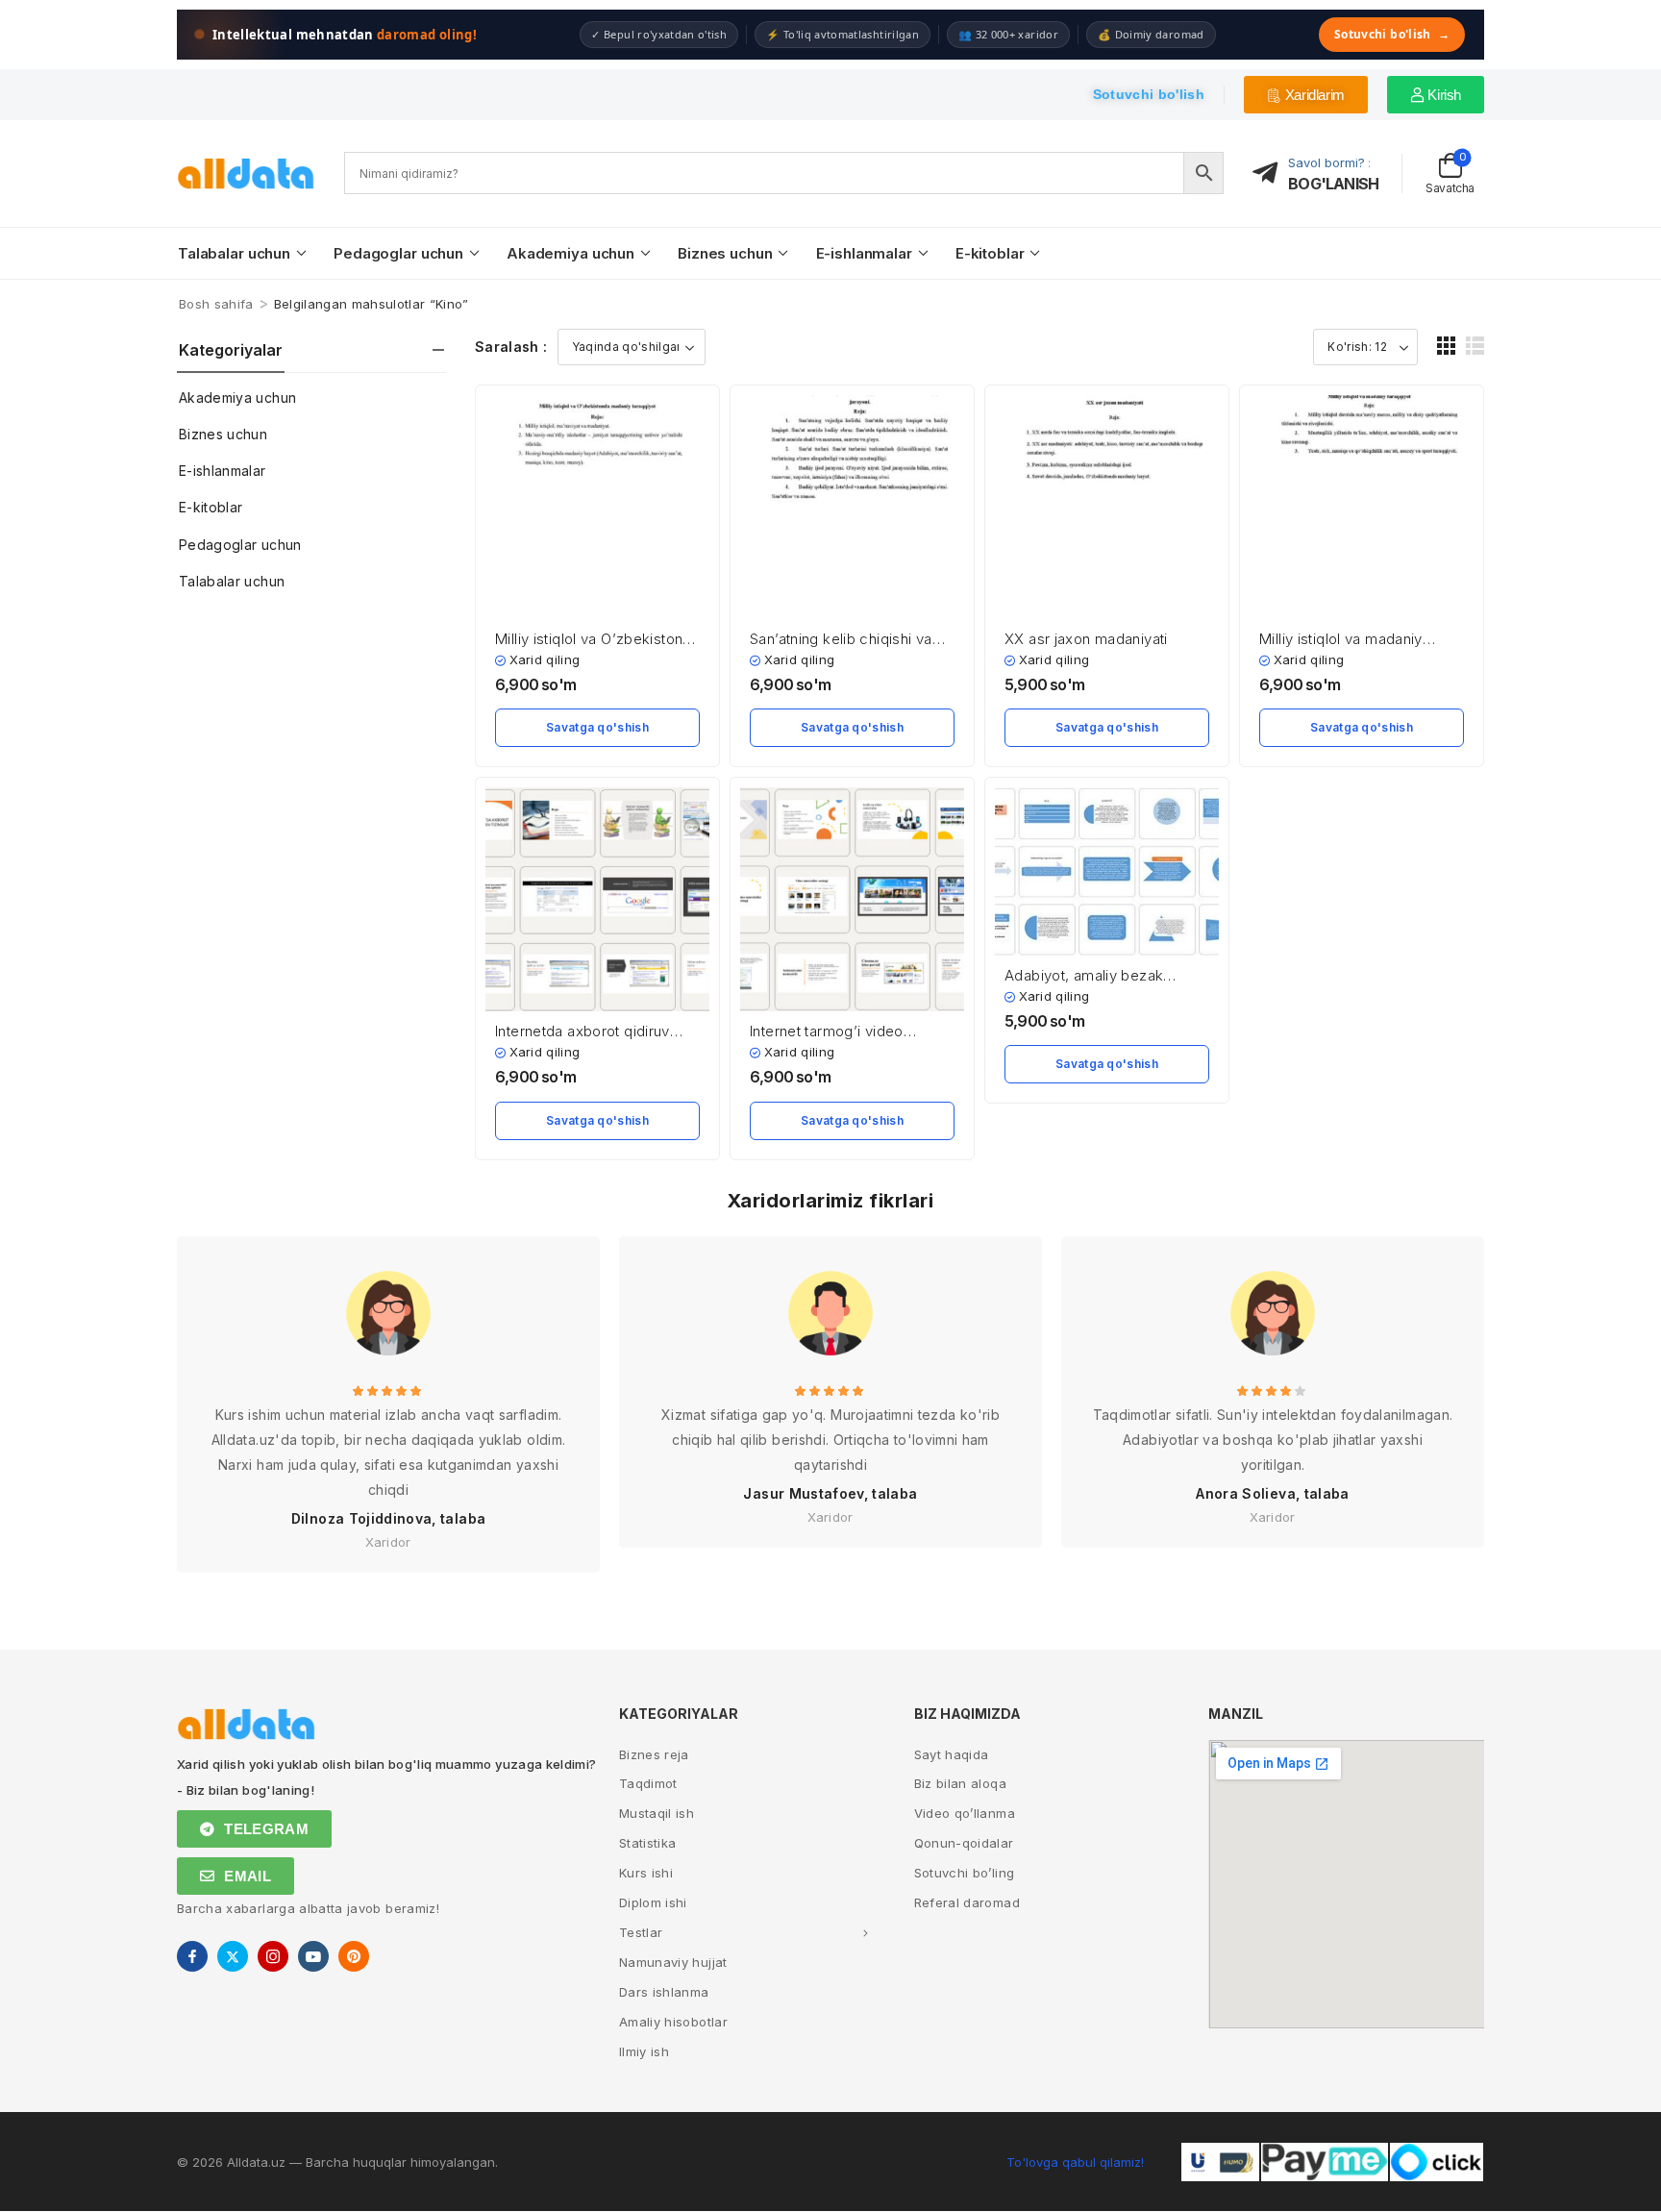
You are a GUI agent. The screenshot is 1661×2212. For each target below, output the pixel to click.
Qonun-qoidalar (964, 1843)
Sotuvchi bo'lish (1392, 34)
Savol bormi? (1326, 162)
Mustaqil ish (657, 1813)
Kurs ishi (646, 1873)
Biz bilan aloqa (960, 1783)
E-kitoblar (990, 253)
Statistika (648, 1843)
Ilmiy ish (644, 2051)
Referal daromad (967, 1902)
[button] (1446, 346)
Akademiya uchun (570, 253)
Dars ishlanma (664, 1992)
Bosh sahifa (216, 304)
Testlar (641, 1932)
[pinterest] (354, 1956)
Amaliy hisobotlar (673, 2022)
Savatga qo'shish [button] (597, 727)
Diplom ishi (653, 1902)
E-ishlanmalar (864, 253)
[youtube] (313, 1956)
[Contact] (1271, 174)
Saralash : (511, 347)
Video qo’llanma (965, 1813)
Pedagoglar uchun (398, 253)
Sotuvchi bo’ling (965, 1873)
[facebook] (192, 1956)
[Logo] (246, 174)
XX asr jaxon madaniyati (1086, 639)
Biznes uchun (725, 253)
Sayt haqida (952, 1754)
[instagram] (273, 1956)
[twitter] (233, 1956)
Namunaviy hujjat (673, 1962)
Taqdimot (648, 1783)
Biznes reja (654, 1754)
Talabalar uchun (234, 253)
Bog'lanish (1333, 184)
